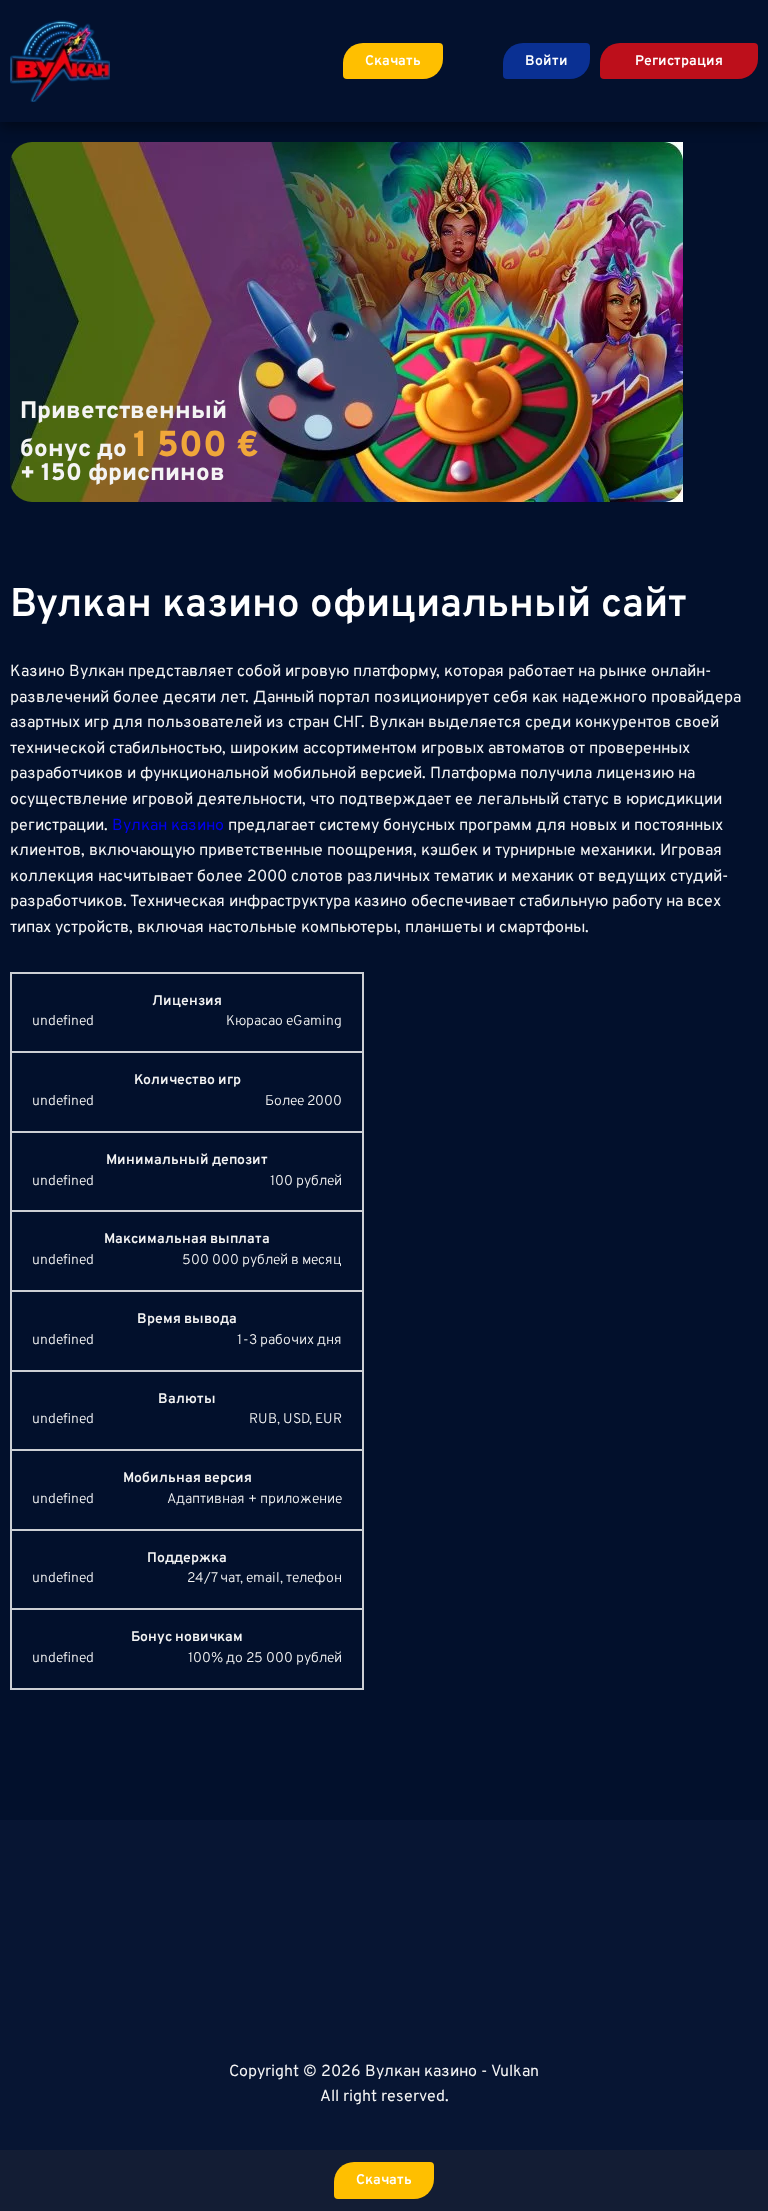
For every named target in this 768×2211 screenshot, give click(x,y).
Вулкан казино (168, 826)
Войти (546, 61)
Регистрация (679, 61)
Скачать (393, 61)
